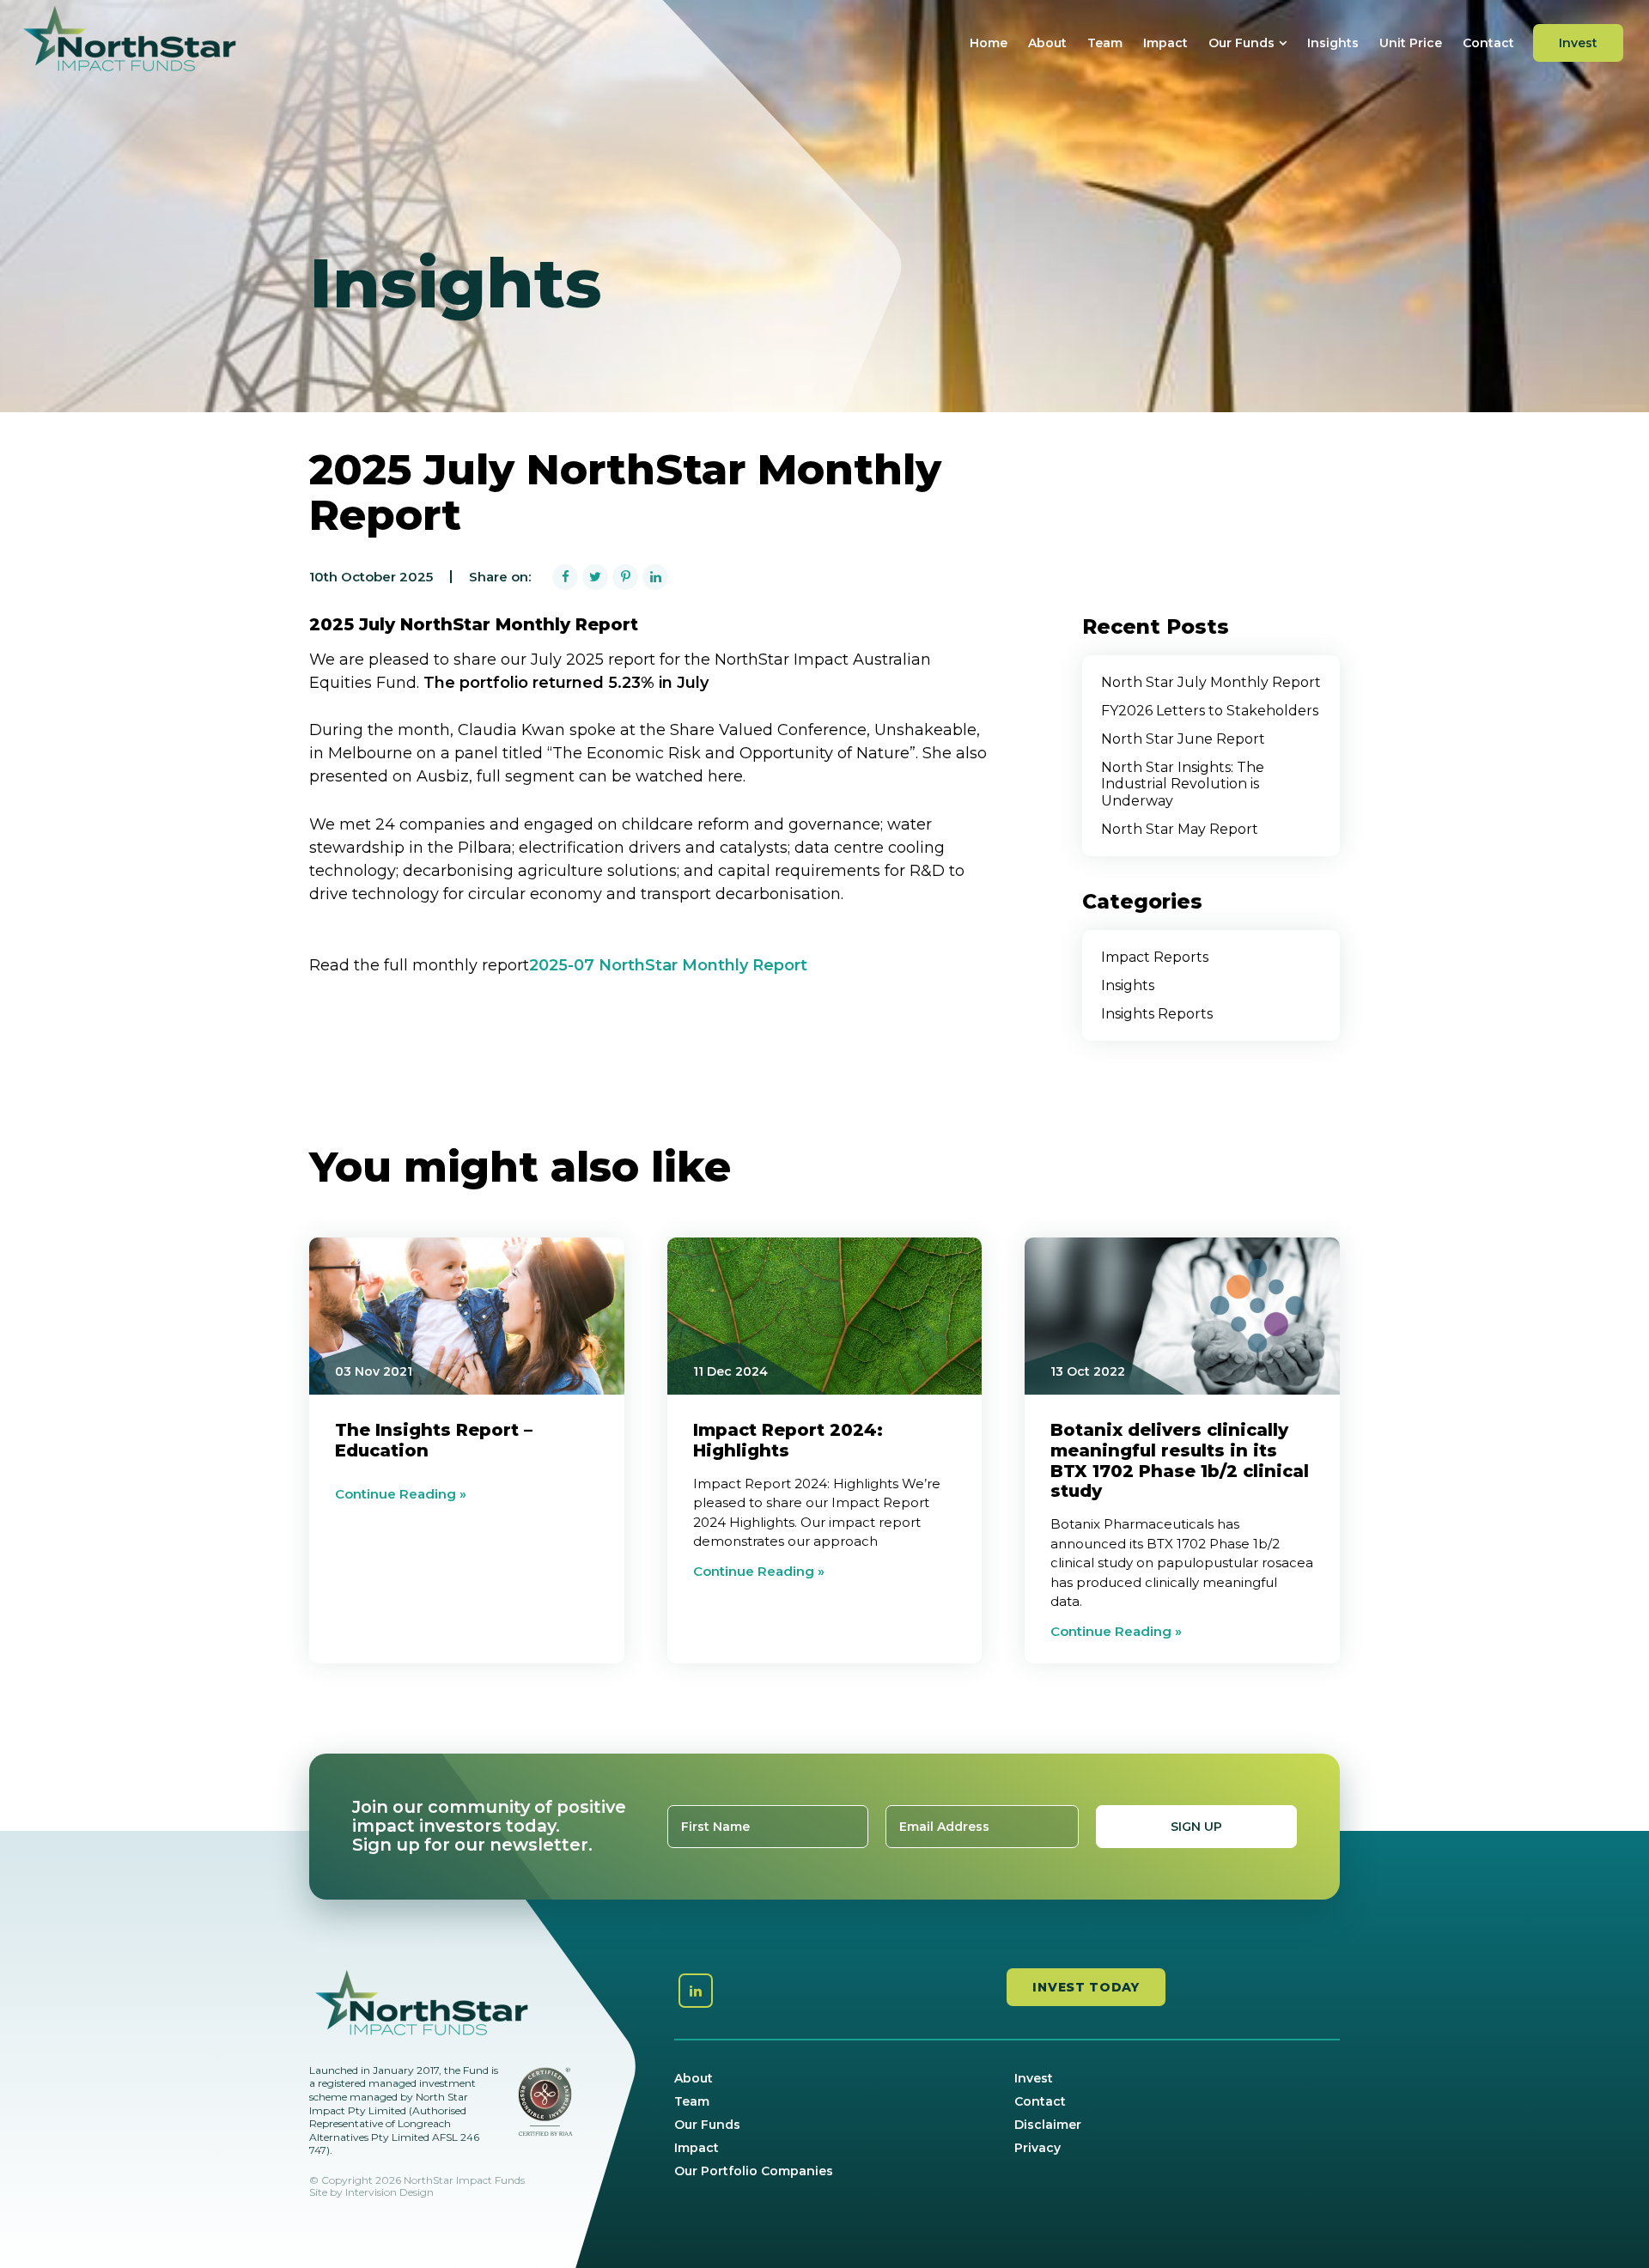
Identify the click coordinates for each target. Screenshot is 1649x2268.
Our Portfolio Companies (754, 2171)
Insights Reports (1157, 1014)
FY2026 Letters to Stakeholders (1210, 711)
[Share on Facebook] (565, 577)
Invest (1578, 43)
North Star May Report (1180, 829)
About (1047, 43)
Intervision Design (389, 2192)
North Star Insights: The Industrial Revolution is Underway (1183, 784)
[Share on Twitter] (595, 577)
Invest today (1086, 1987)
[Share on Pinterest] (625, 577)
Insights (1333, 43)
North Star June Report (1183, 739)
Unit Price (1411, 43)
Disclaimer (1048, 2125)
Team (1105, 43)
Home (989, 43)
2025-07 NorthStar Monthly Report (668, 965)
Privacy (1037, 2148)
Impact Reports (1155, 957)
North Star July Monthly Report (1211, 682)
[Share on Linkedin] (655, 577)
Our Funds (1241, 43)
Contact (1488, 43)
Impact (1165, 43)
